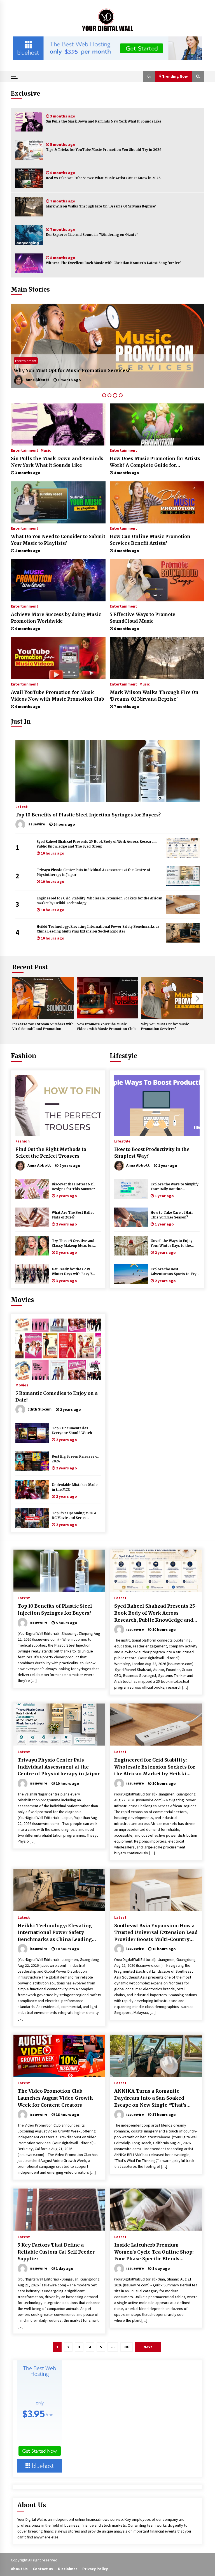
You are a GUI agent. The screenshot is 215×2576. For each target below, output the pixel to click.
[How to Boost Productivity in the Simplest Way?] (157, 1105)
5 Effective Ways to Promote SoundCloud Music (142, 618)
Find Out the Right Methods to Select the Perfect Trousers (51, 1153)
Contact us (43, 2569)
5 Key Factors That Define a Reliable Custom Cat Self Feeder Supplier (56, 2252)
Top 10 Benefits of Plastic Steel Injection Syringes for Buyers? (88, 815)
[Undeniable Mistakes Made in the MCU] (32, 1490)
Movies (22, 1300)
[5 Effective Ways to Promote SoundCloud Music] (157, 580)
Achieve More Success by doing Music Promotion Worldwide (56, 618)
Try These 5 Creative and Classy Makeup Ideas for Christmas (73, 1244)
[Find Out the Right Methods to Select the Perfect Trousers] (58, 1105)
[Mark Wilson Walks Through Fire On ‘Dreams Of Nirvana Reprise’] (29, 207)
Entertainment (26, 361)
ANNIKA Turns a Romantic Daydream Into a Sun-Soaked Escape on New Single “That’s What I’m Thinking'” (150, 2098)
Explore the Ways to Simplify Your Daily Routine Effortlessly (175, 1187)
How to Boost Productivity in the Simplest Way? (152, 1153)
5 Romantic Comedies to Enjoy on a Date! (57, 1397)
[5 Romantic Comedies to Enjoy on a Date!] (58, 1349)
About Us (19, 2569)
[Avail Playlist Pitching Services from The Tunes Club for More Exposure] (107, 346)
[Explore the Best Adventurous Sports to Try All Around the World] (131, 1274)
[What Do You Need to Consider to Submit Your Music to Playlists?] (58, 502)
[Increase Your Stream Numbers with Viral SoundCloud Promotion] (43, 998)
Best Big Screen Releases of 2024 (75, 1459)
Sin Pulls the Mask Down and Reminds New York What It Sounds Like (104, 121)
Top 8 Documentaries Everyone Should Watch (72, 1431)
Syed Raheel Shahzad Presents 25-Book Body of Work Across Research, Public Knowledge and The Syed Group (97, 844)
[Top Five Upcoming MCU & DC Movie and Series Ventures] (32, 1518)
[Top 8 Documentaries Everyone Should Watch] (32, 1433)
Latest (22, 806)
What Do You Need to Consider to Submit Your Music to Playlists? (58, 540)
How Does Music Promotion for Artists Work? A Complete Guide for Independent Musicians (155, 462)
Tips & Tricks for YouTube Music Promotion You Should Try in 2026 (104, 150)
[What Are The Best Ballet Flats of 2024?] (32, 1217)
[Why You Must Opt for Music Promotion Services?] (172, 998)
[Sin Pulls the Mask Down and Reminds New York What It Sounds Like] (29, 122)
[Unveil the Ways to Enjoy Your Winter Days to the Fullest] (131, 1246)
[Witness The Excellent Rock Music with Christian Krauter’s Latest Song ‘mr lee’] (29, 263)
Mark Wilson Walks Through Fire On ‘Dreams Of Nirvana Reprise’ (101, 206)
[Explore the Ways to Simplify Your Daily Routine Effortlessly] (131, 1189)
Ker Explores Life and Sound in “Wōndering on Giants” (92, 235)
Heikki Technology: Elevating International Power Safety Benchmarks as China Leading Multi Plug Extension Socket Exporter (98, 929)
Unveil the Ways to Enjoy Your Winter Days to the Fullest (172, 1244)
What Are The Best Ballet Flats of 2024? (73, 1215)
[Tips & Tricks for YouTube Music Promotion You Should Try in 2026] (29, 150)
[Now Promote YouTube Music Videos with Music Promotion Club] (107, 998)
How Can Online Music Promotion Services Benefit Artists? (150, 540)
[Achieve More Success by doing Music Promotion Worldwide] (58, 580)
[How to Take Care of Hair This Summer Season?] (131, 1217)
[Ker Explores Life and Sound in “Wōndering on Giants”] (29, 235)
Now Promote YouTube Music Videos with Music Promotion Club (106, 1027)
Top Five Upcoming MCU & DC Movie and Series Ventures (74, 1516)
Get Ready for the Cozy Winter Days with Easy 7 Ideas (72, 1272)
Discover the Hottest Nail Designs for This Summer (73, 1187)
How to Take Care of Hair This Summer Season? (172, 1215)
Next (198, 999)
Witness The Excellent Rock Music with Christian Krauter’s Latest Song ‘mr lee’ (113, 263)
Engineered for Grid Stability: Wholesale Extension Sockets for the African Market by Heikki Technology (100, 901)
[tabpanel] (107, 346)
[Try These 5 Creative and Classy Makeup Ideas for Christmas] (32, 1246)
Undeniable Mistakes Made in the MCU (75, 1487)
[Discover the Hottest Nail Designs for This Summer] (32, 1189)
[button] (149, 76)
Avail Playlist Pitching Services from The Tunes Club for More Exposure (100, 370)
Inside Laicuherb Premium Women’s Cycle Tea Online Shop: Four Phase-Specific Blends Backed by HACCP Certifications (154, 2252)
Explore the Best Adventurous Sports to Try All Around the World (174, 1272)
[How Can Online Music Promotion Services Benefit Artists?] (157, 502)
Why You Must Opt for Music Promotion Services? (165, 1027)
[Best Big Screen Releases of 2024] (32, 1461)
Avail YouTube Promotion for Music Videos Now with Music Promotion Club (58, 696)
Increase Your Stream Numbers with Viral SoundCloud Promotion (43, 1027)
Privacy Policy (95, 2569)
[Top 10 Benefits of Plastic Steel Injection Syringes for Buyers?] (107, 771)
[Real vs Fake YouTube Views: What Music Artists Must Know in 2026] (29, 178)
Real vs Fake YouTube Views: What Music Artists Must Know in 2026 (103, 178)
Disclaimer (68, 2569)
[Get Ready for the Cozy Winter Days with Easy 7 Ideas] (32, 1274)
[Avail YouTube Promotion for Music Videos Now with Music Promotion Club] (58, 658)
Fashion (24, 1056)
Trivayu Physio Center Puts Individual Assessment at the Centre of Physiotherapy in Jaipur (93, 872)
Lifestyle (123, 1056)
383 (127, 2347)
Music (46, 450)
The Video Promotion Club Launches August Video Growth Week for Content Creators (55, 2098)
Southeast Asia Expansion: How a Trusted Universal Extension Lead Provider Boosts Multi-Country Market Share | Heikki (156, 1933)
